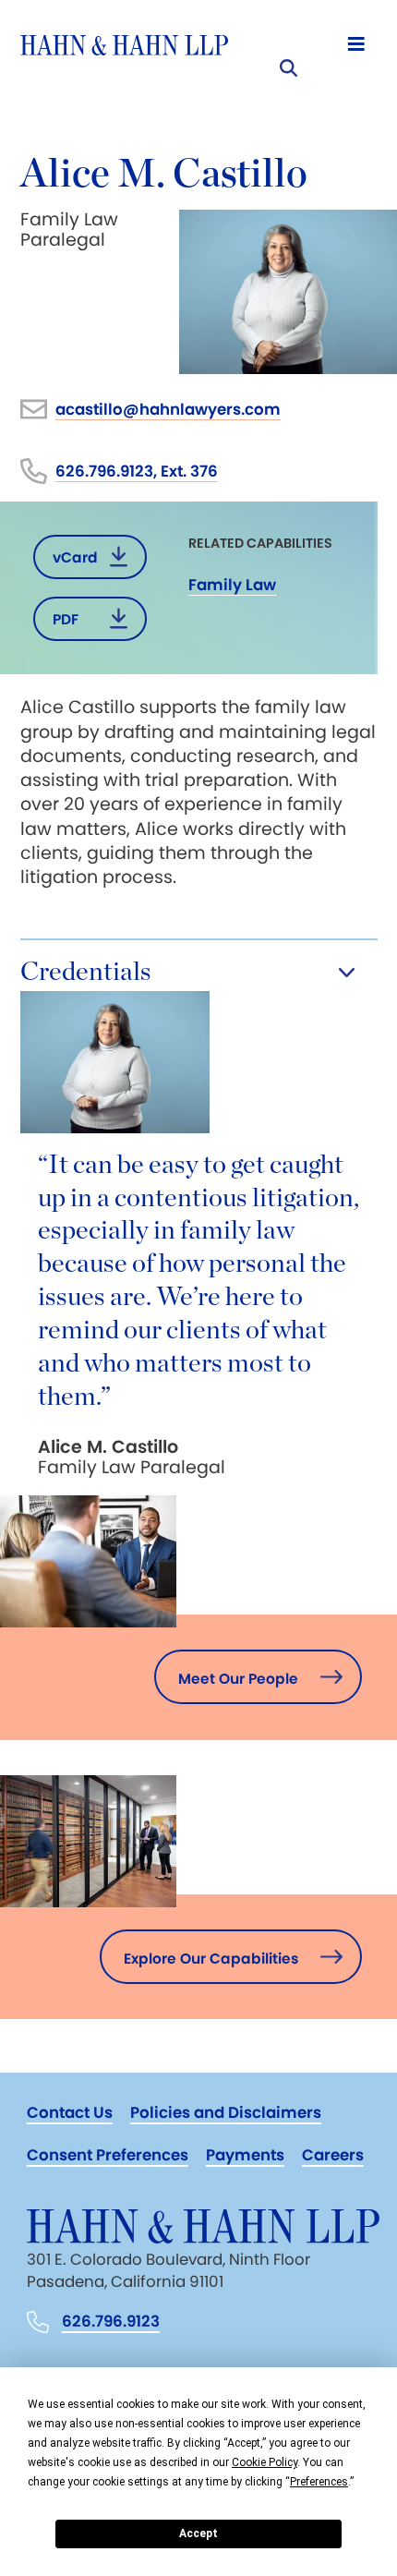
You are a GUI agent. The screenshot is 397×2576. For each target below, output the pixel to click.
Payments (245, 2155)
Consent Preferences (108, 2155)
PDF (66, 619)
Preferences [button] (319, 2482)
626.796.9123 (111, 2322)
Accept (198, 2534)
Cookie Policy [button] (265, 2462)
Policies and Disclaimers (226, 2112)
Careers (333, 2155)
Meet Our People (238, 1679)
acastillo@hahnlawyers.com (168, 409)
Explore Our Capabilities (211, 1959)
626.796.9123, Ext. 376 (137, 471)
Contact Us (70, 2112)
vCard (75, 557)
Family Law (232, 585)
